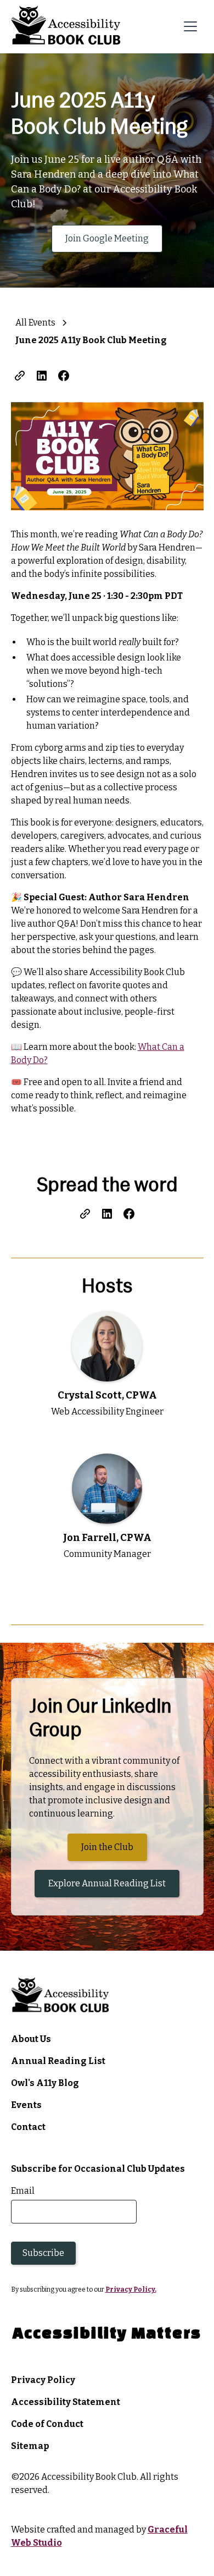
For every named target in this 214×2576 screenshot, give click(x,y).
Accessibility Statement (66, 2402)
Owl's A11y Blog (45, 2083)
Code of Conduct (47, 2424)
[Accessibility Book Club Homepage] (66, 27)
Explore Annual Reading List (107, 1883)
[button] (190, 26)
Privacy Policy (43, 2380)
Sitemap (30, 2446)
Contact (29, 2127)
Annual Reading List (58, 2061)
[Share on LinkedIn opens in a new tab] (42, 376)
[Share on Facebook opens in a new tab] (64, 376)
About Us (31, 2039)
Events (26, 2105)
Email (23, 2191)
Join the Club (114, 1847)
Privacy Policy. (131, 2289)
